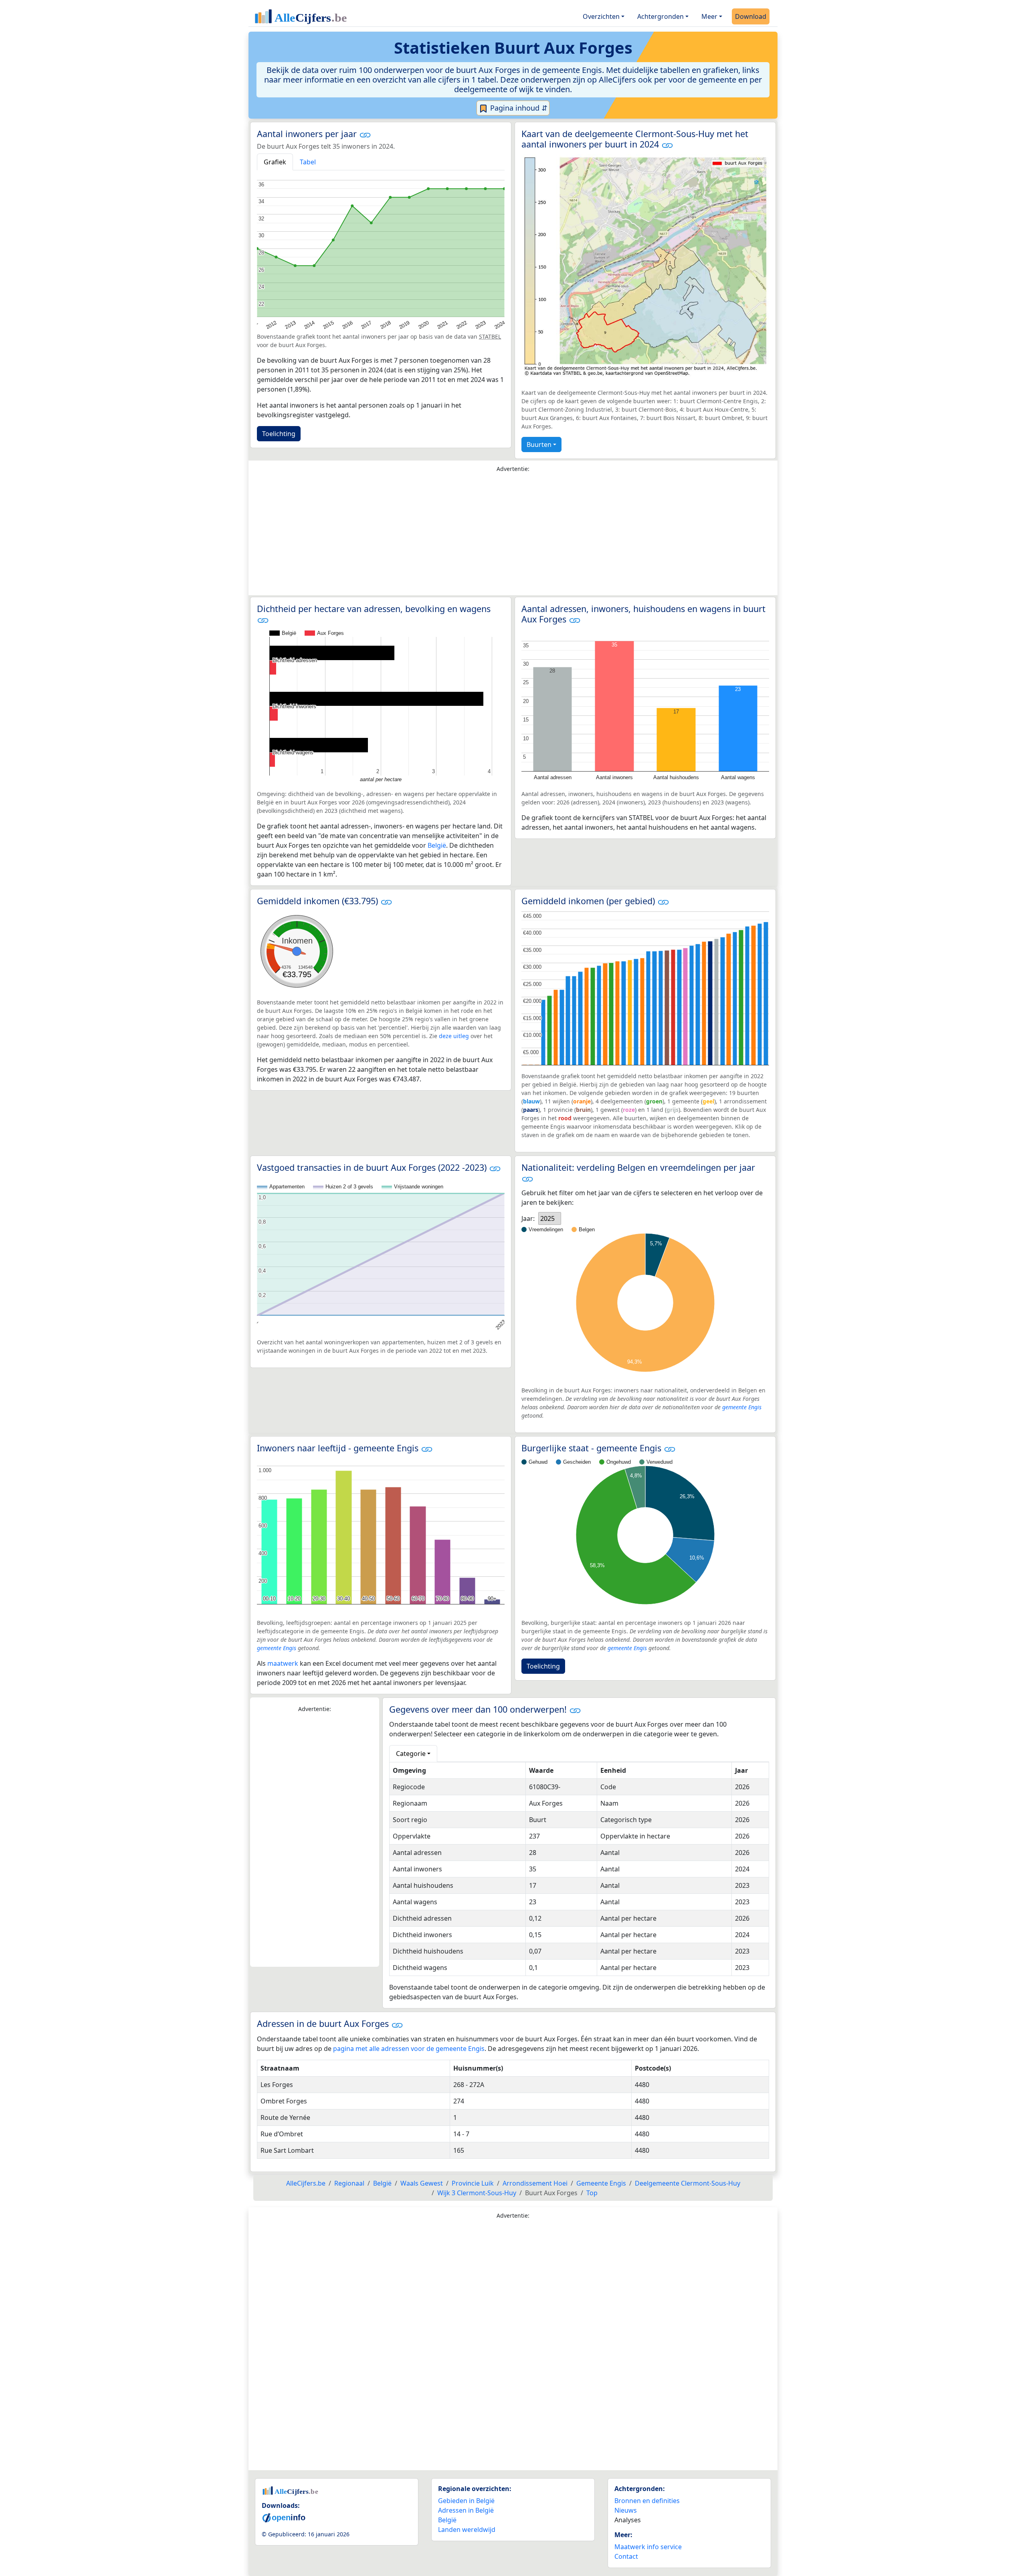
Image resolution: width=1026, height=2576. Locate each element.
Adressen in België (466, 2510)
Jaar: (528, 1218)
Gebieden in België (466, 2501)
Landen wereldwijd (467, 2530)
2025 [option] (547, 1218)
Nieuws (626, 2510)
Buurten (539, 444)
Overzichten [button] (601, 16)
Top (592, 2193)
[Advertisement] (513, 536)
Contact (626, 2556)
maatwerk (283, 1663)
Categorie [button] (411, 1754)
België (437, 845)
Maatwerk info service (648, 2547)
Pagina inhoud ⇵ (518, 108)
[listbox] (550, 1218)
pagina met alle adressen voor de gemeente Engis (409, 2049)
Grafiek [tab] (275, 162)
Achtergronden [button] (660, 16)
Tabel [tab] (308, 162)
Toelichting (279, 434)
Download (751, 16)
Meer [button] (709, 16)
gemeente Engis (742, 1407)
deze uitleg (454, 1036)
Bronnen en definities (647, 2501)
